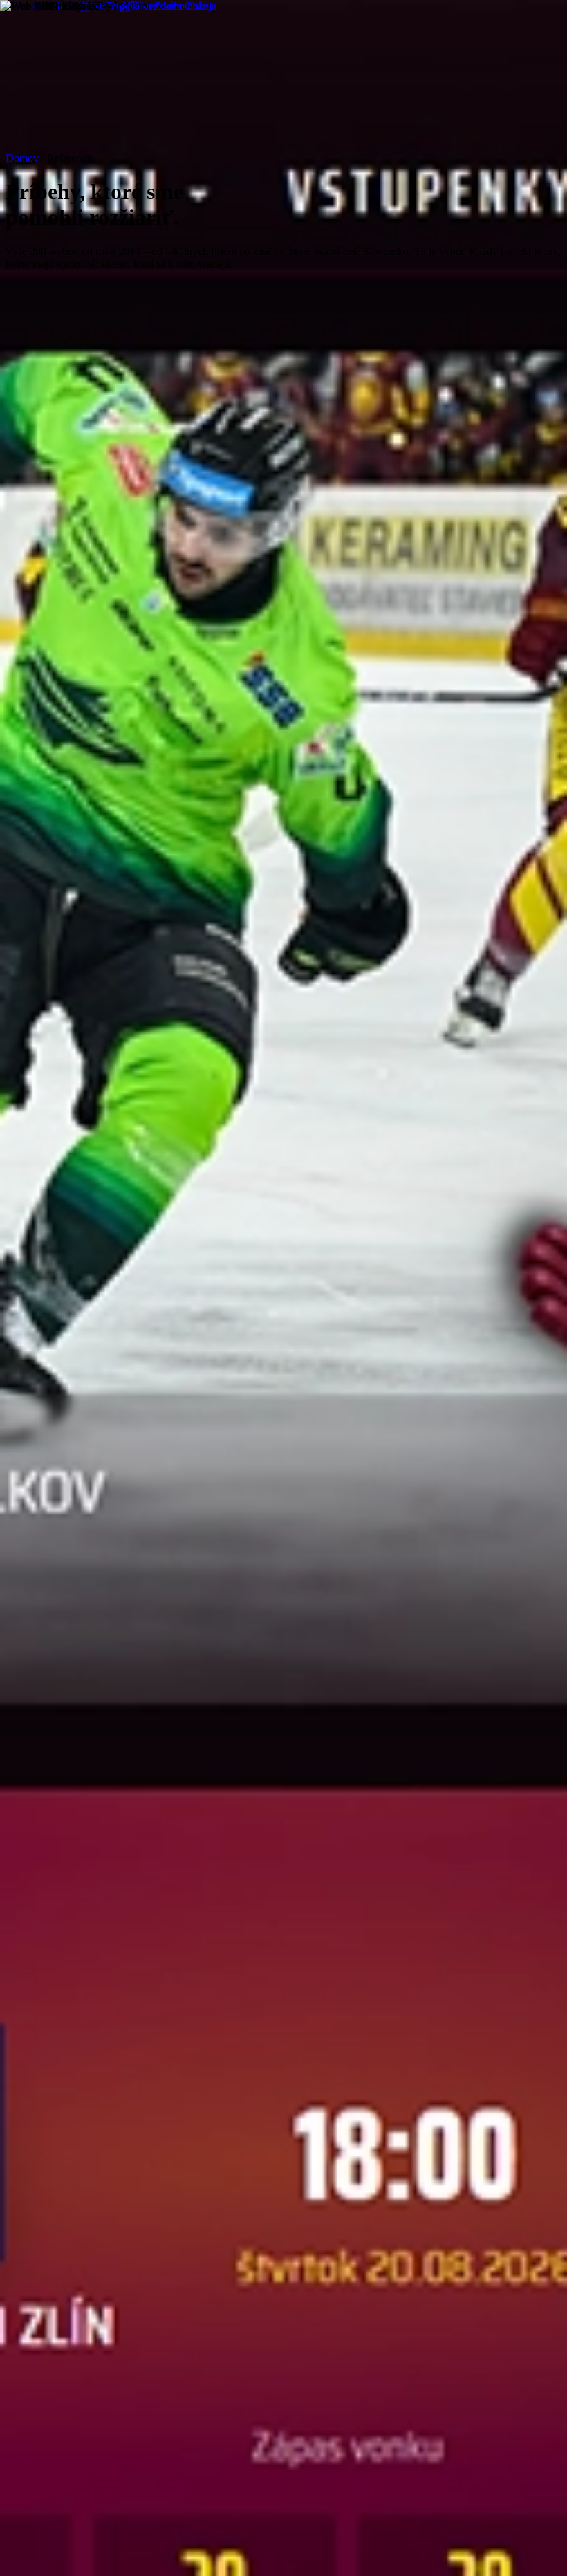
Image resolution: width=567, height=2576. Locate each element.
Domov (22, 158)
